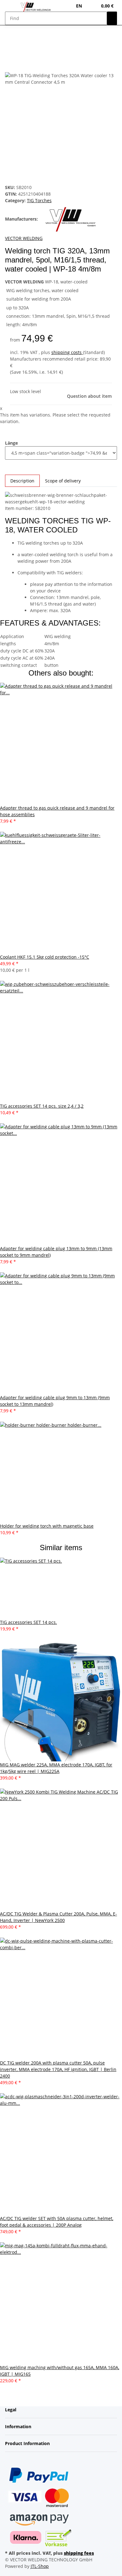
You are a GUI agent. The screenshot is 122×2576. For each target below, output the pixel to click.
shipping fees (79, 2553)
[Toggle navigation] (13, 7)
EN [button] (80, 6)
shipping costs (67, 352)
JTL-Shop (40, 2566)
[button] (93, 6)
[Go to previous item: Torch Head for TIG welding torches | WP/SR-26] (21, 42)
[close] (10, 65)
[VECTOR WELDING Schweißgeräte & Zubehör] (36, 7)
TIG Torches (39, 200)
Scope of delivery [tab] (63, 481)
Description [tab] (22, 481)
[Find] (112, 18)
